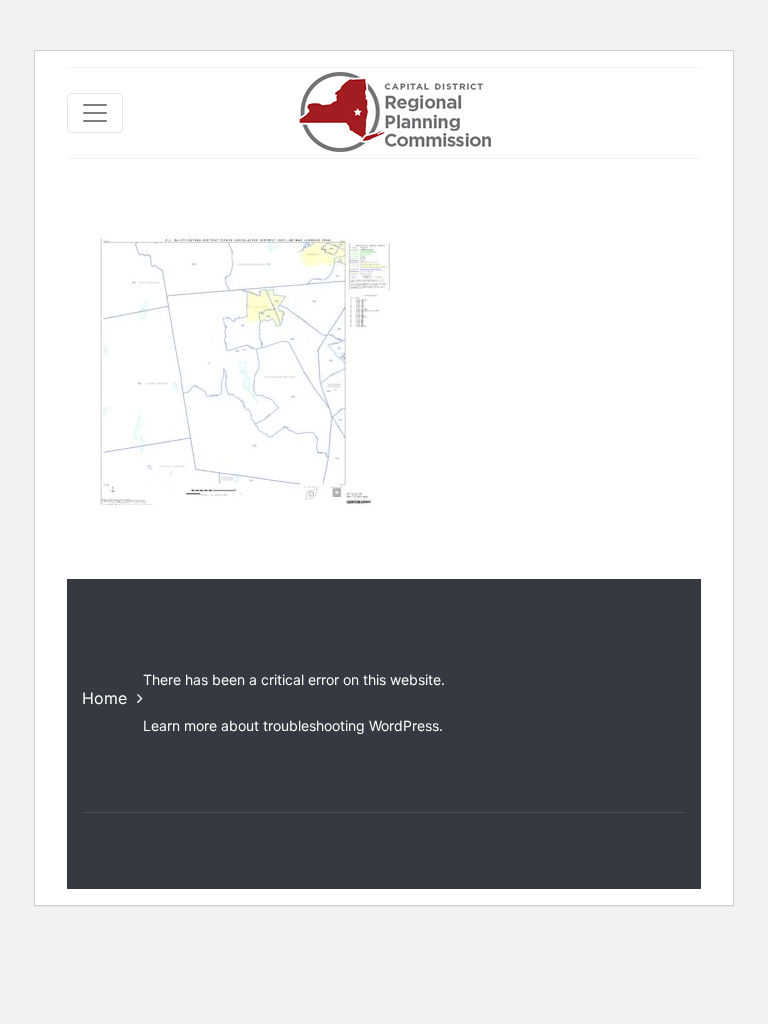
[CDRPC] (394, 113)
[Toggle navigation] (95, 113)
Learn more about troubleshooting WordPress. (293, 725)
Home (104, 698)
